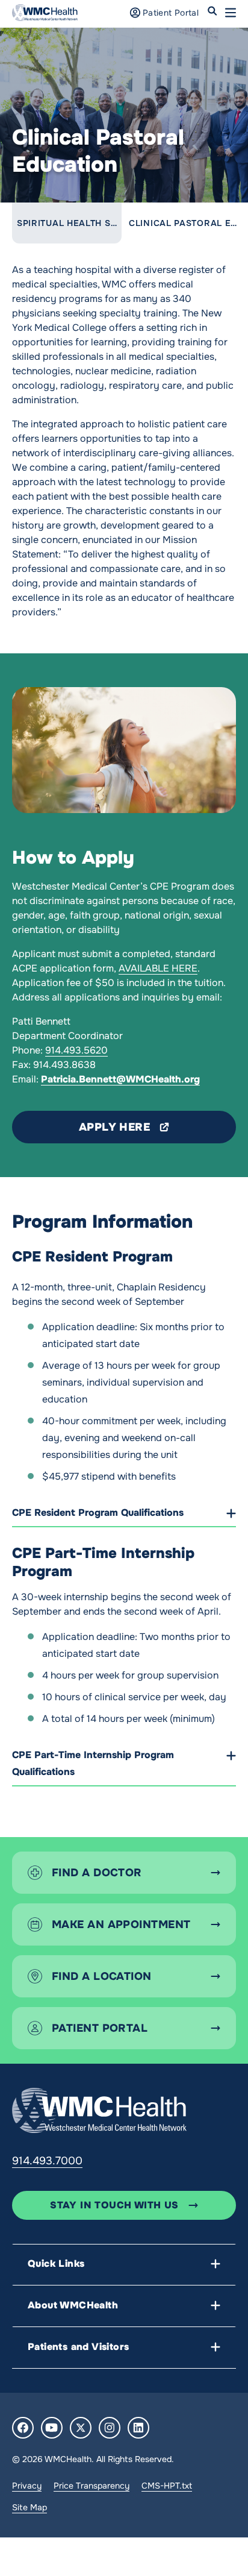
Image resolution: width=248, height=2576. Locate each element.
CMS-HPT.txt (167, 2486)
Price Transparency (91, 2486)
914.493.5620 (76, 1050)
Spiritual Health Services (84, 223)
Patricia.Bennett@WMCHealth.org (120, 1079)
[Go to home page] (99, 2110)
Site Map (29, 2507)
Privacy (27, 2486)
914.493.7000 (47, 2161)
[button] (231, 13)
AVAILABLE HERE (158, 968)
